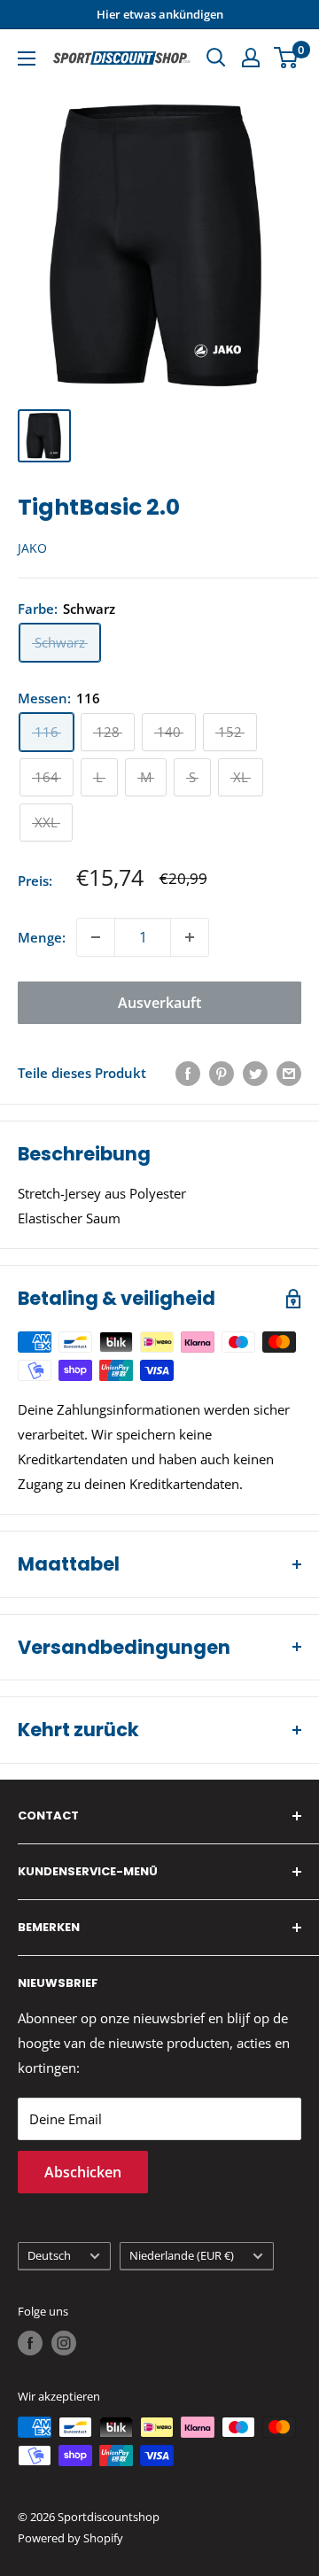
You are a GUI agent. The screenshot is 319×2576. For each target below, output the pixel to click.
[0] (287, 58)
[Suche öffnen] (216, 58)
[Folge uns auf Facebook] (30, 2343)
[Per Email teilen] (289, 1073)
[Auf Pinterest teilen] (222, 1073)
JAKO (32, 548)
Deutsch (49, 2255)
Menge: (42, 937)
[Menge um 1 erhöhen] (190, 937)
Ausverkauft (159, 1003)
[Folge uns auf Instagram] (64, 2343)
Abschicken (83, 2172)
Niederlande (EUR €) (182, 2255)
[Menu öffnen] (27, 58)
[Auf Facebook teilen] (188, 1073)
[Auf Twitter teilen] (255, 1073)
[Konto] (251, 58)
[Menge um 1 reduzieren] (96, 937)
